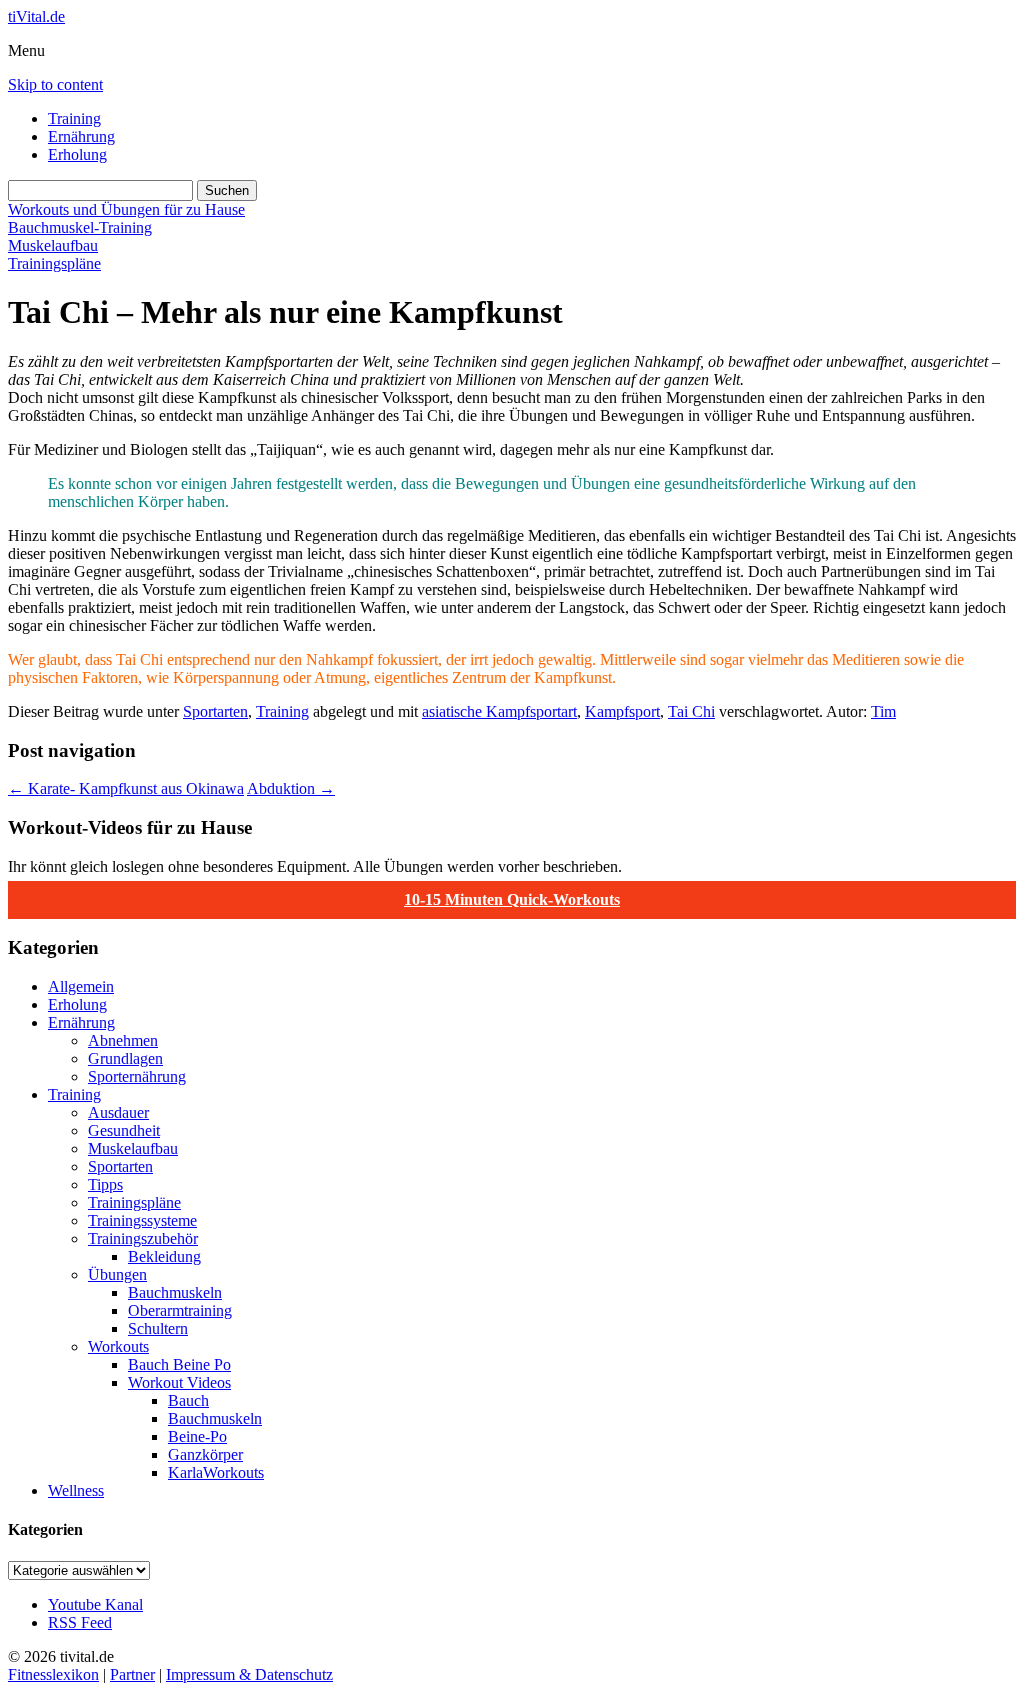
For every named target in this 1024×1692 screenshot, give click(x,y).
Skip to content (55, 84)
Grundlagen (125, 1058)
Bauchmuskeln (175, 1292)
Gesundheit (124, 1130)
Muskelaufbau (53, 245)
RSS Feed (80, 1622)
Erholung (77, 154)
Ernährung (81, 136)
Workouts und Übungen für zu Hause (126, 209)
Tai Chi (691, 711)
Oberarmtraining (180, 1310)
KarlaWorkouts (216, 1472)
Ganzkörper (205, 1454)
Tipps (105, 1184)
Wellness (76, 1490)
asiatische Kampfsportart (499, 711)
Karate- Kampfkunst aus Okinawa (126, 788)
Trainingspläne (54, 263)
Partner (132, 1674)
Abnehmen (123, 1040)
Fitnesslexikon (53, 1674)
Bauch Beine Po (179, 1364)
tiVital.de (36, 16)
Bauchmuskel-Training (80, 227)
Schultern (158, 1328)
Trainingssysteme (142, 1220)
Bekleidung (164, 1256)
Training (74, 118)
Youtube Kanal (95, 1604)
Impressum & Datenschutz (249, 1674)
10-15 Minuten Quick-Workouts (512, 899)
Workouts (118, 1346)
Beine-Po (197, 1436)
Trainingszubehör (143, 1238)
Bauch (188, 1400)
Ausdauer (118, 1112)
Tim (883, 711)
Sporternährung (137, 1076)
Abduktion (291, 788)
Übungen (117, 1274)
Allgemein (81, 986)
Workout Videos (179, 1382)
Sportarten (215, 711)
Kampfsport (622, 711)
